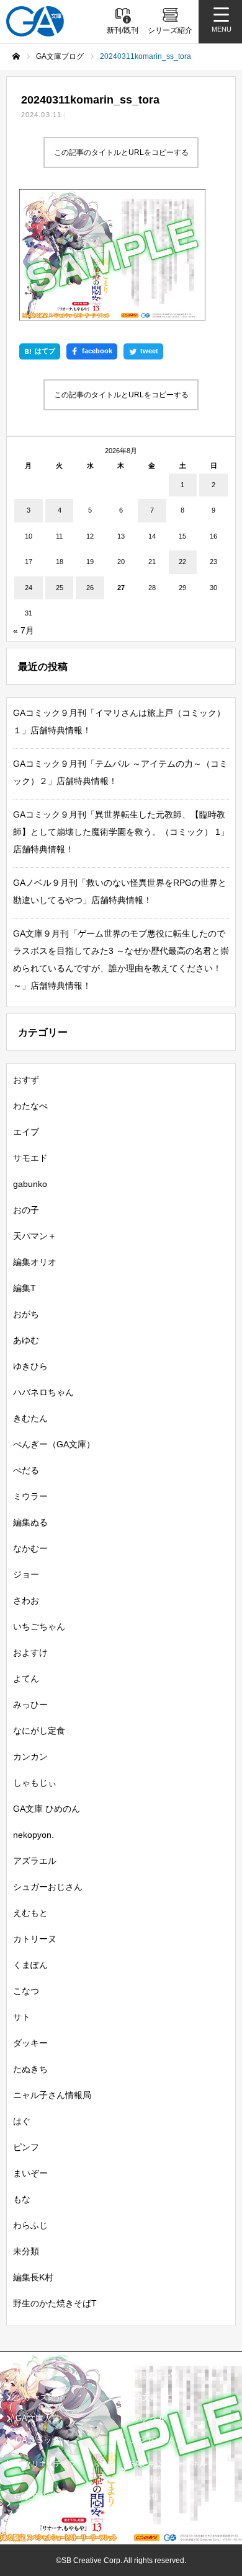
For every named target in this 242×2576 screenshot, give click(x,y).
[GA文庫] (35, 21)
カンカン (30, 1757)
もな (22, 2199)
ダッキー (30, 2043)
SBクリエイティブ (45, 2464)
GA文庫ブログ (156, 2397)
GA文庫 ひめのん (47, 1809)
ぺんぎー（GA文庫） (54, 1444)
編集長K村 (33, 2277)
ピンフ (26, 2147)
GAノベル (148, 2418)
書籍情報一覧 (155, 2375)
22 (182, 562)
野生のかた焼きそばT (55, 2303)
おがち (26, 1314)
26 (90, 588)
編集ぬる (30, 1522)
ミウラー (30, 1496)
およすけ (30, 1652)
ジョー (26, 1574)
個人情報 (144, 2497)
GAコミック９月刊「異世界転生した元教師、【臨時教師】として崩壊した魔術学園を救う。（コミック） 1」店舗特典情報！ (121, 832)
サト (22, 2017)
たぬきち (30, 2069)
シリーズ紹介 (40, 2397)
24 (29, 588)
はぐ (22, 2121)
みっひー (30, 1705)
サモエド (30, 1158)
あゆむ (26, 1340)
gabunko (30, 1184)
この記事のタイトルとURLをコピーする (121, 152)
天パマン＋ (35, 1236)
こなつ (26, 1991)
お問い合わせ (37, 2530)
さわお (26, 1600)
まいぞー (30, 2173)
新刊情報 (32, 2375)
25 (60, 588)
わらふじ (30, 2225)
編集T (25, 1288)
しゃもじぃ (35, 1783)
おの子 (26, 1210)
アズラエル (35, 1861)
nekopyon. (34, 1835)
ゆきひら (30, 1366)
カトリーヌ (35, 1939)
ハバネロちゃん (43, 1392)
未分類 (26, 2251)
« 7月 (24, 630)
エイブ (26, 1132)
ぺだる (26, 1470)
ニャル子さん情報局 (52, 2095)
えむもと (30, 1913)
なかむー (30, 1548)
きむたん (30, 1418)
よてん (26, 1678)
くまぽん (30, 1965)
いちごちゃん (39, 1626)
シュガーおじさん (48, 1887)
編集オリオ (35, 1262)
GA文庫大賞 (38, 2418)
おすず (26, 1080)
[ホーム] (16, 56)
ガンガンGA (152, 2440)
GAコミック (38, 2440)
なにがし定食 (39, 1731)
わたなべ (30, 1106)
